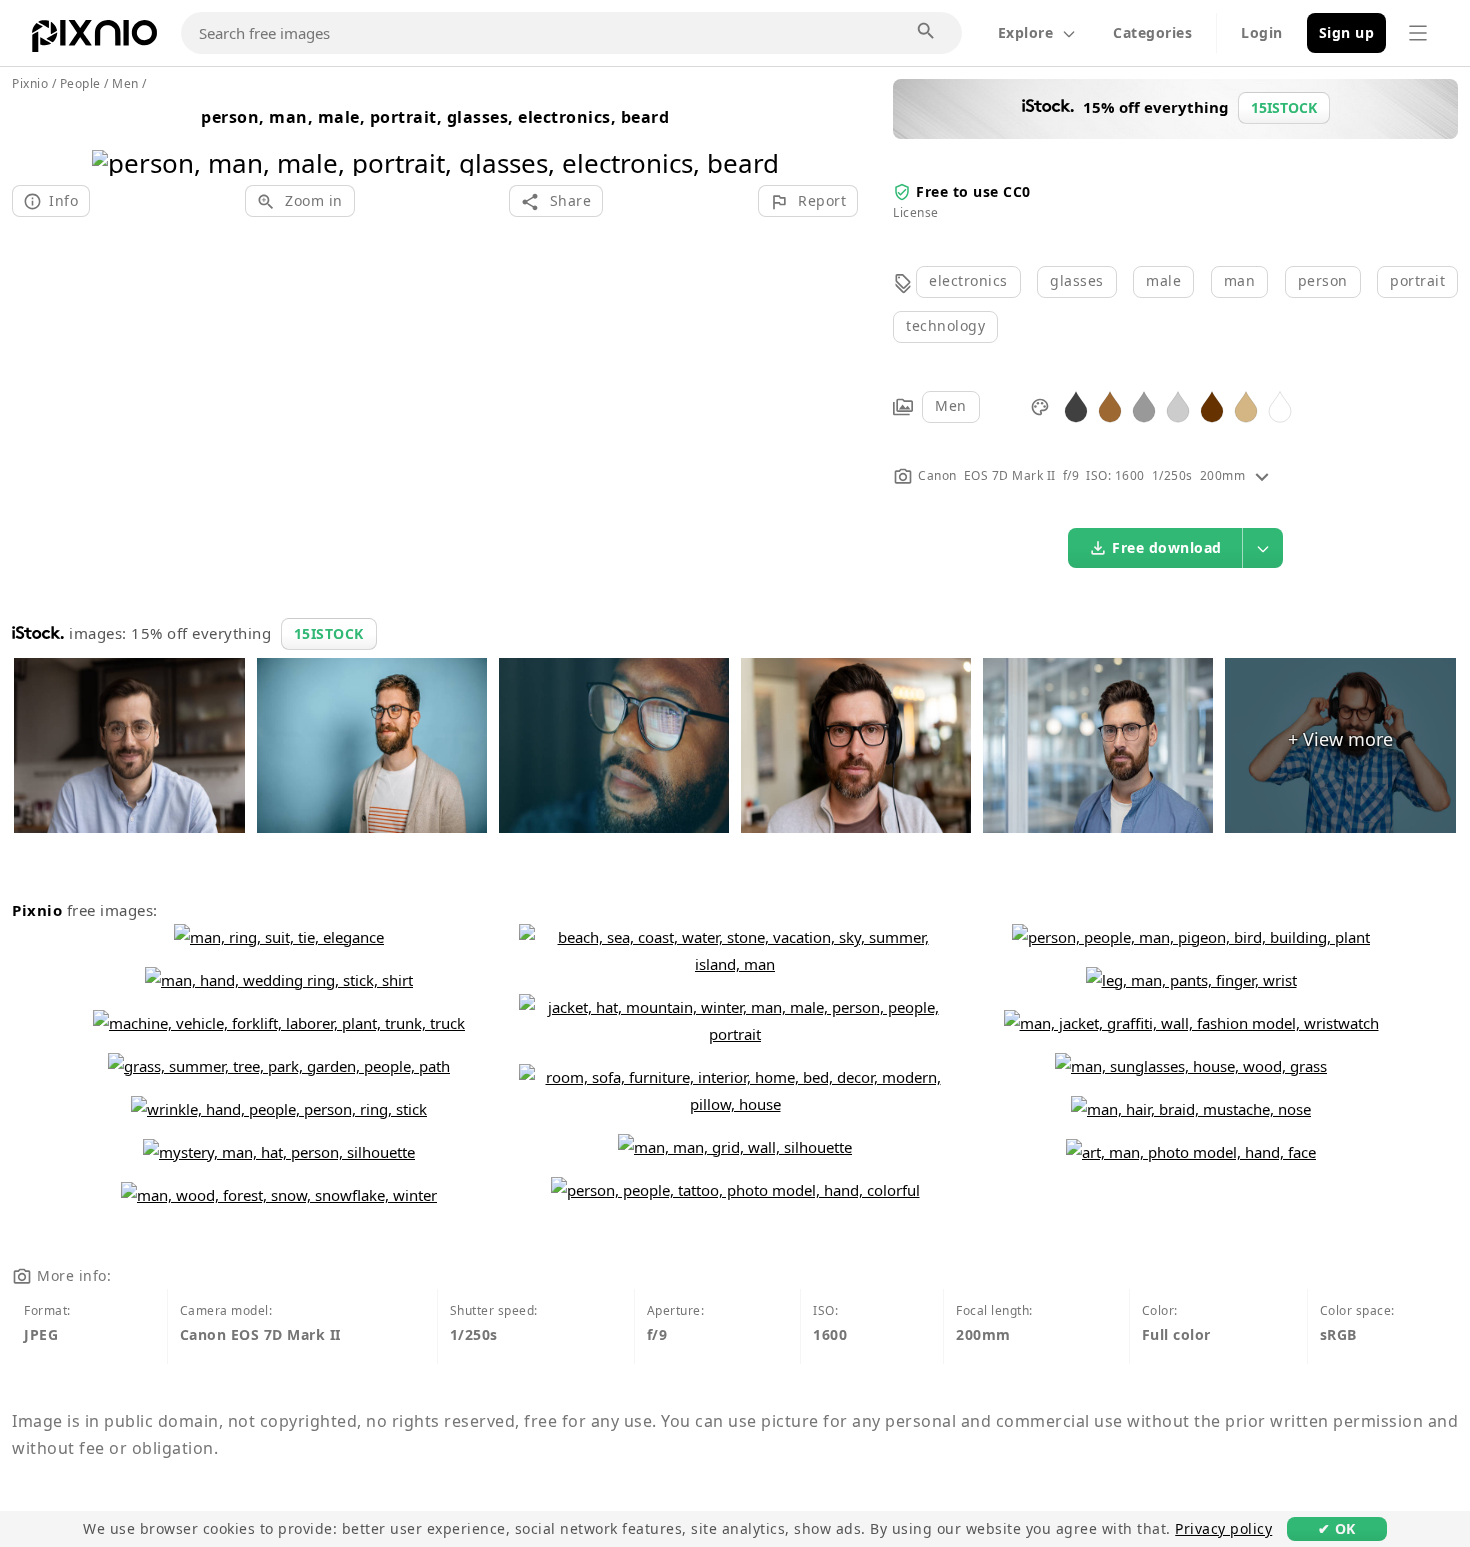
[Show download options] (1263, 548)
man (1240, 280)
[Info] (1262, 475)
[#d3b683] (1246, 405)
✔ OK (1337, 1528)
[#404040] (1076, 405)
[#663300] (1212, 405)
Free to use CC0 (973, 191)
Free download (1167, 547)
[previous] (114, 137)
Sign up (1347, 32)
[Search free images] (927, 32)
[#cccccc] (1178, 405)
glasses (1077, 280)
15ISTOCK (329, 633)
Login (1262, 32)
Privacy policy (1223, 1528)
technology (945, 325)
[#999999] (1144, 405)
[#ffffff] (1280, 405)
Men (951, 405)
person (1323, 280)
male (1163, 280)
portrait (1417, 280)
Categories (1152, 32)
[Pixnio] (94, 40)
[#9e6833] (1110, 405)
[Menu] (1418, 33)
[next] (756, 137)
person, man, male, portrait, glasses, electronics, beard (435, 117)
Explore (1026, 32)
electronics (968, 280)
